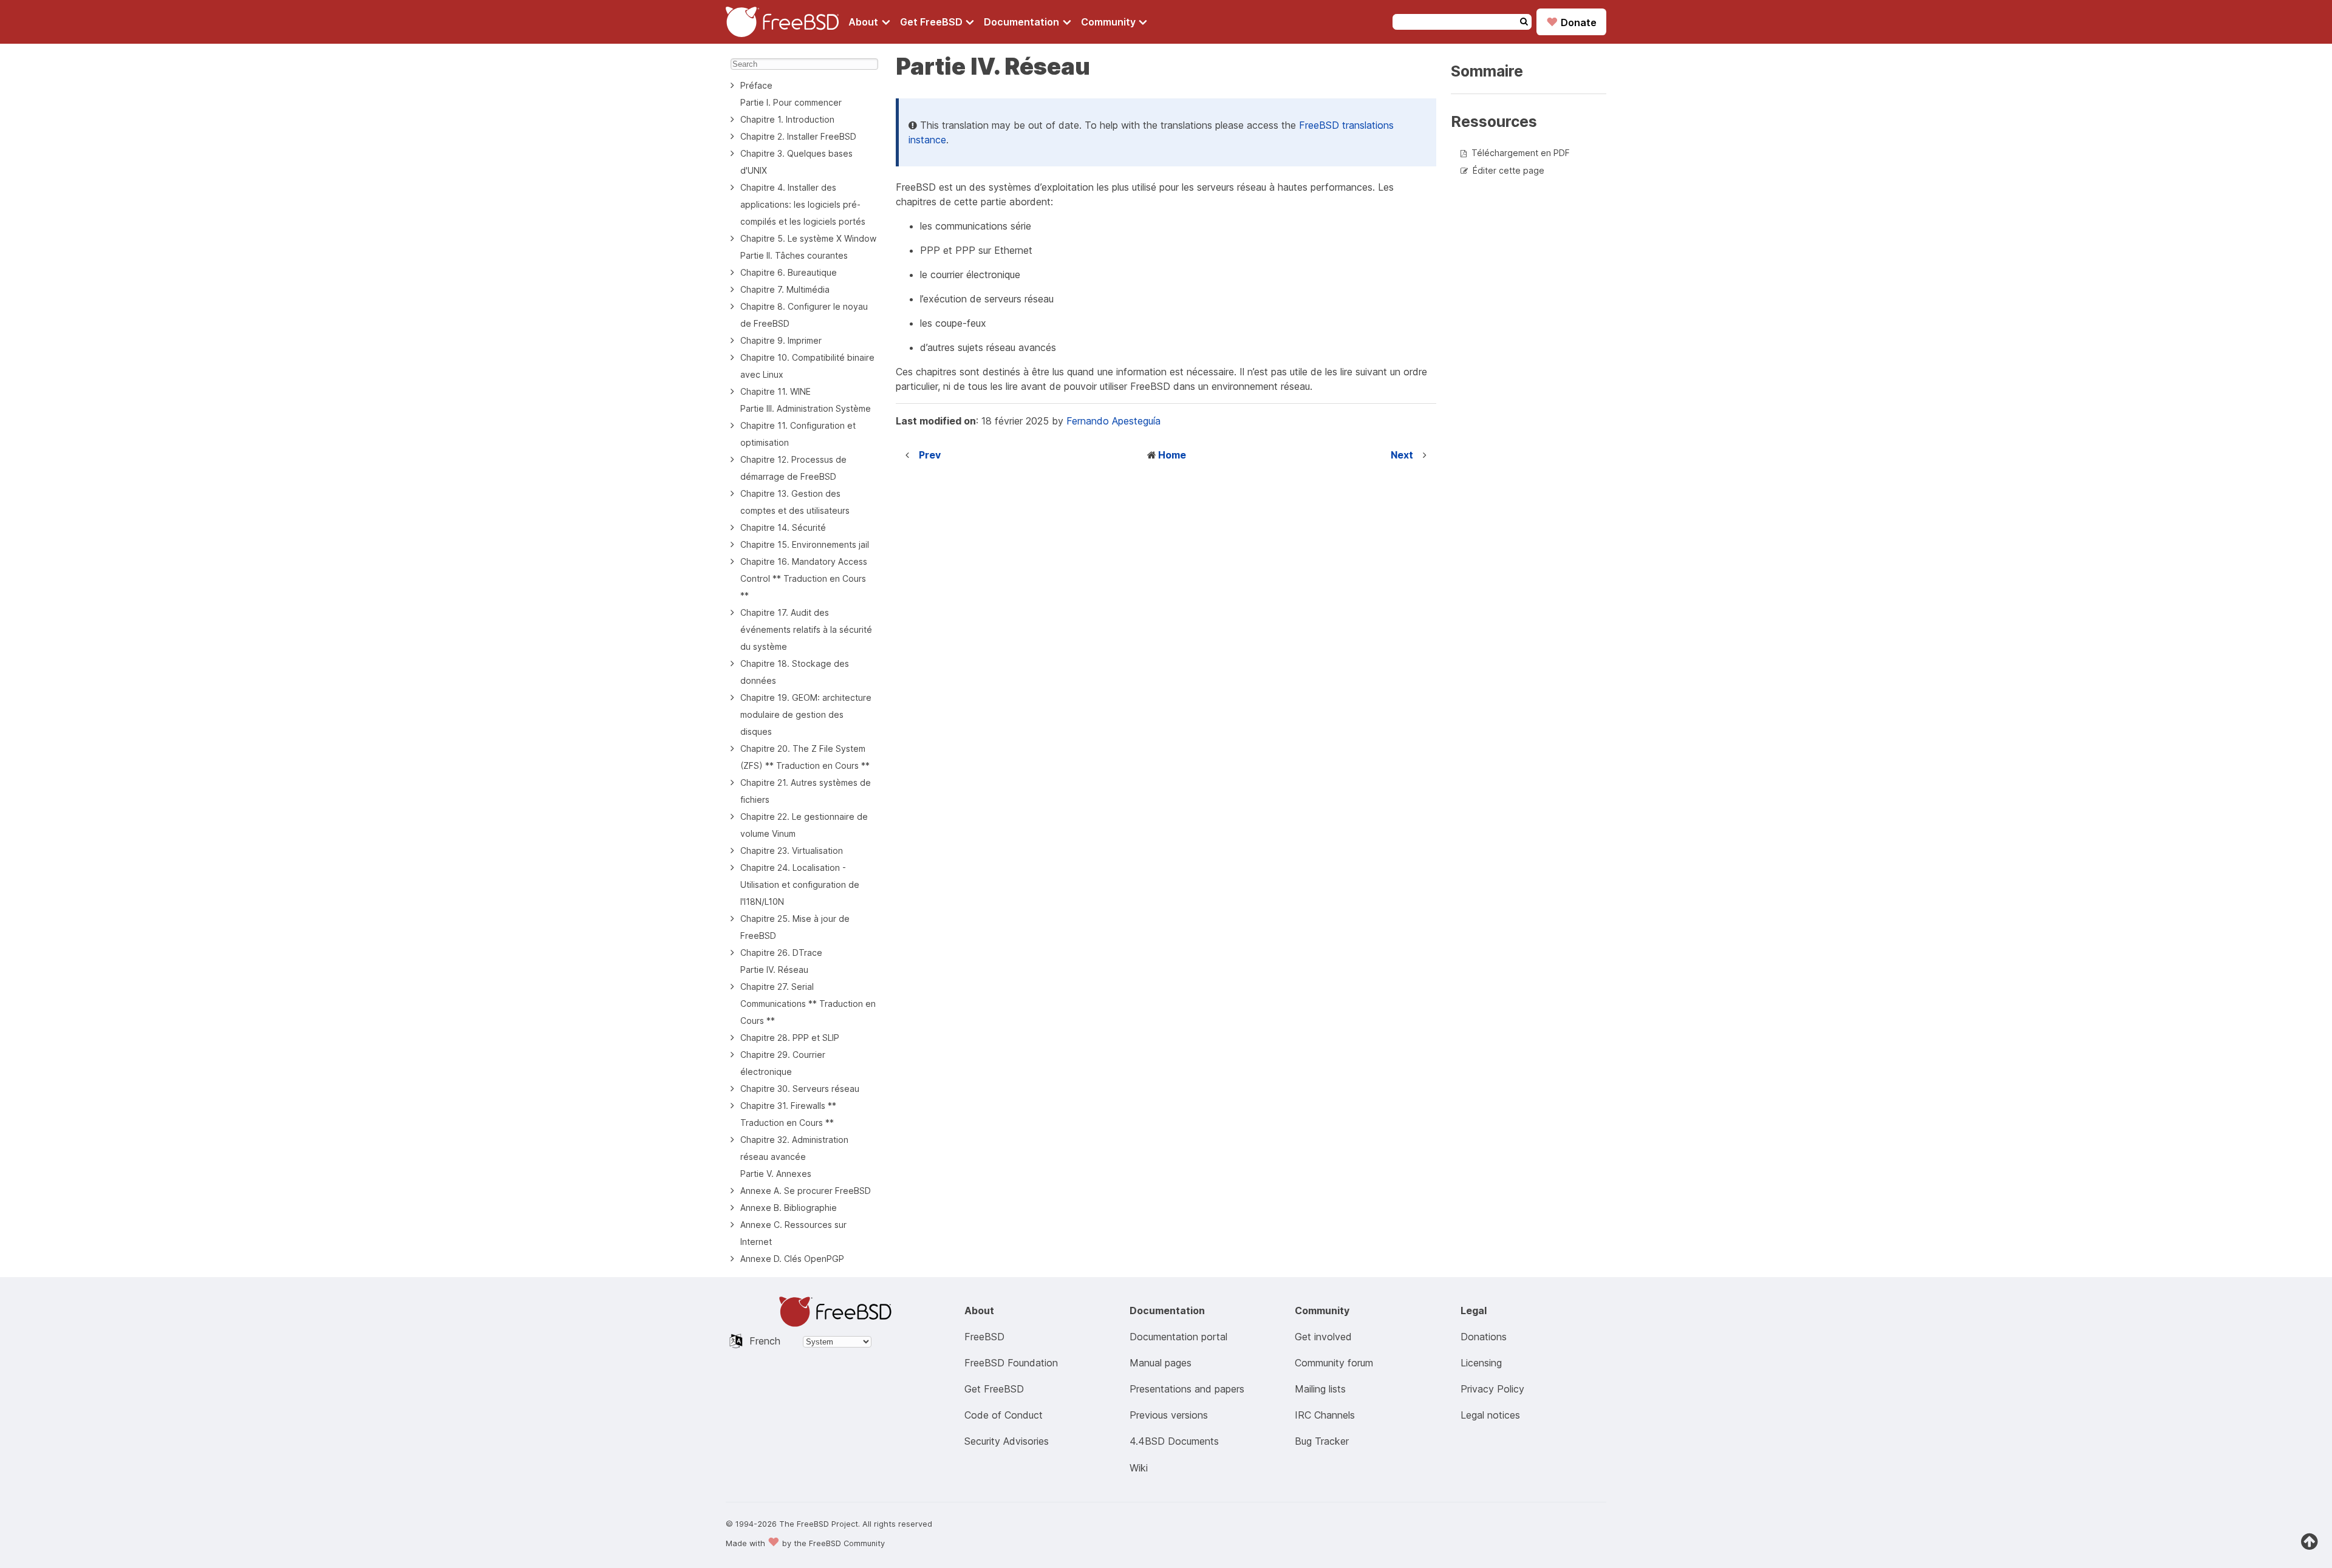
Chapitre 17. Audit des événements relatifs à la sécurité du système (806, 629)
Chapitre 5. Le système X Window (808, 238)
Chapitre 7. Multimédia (785, 289)
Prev (930, 455)
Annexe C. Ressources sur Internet (793, 1233)
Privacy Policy (1492, 1389)
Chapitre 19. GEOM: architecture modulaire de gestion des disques (806, 714)
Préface (756, 85)
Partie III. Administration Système (806, 408)
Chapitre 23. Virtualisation (792, 850)
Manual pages (1161, 1363)
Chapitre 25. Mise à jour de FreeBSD (795, 927)
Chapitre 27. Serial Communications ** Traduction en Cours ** (808, 1004)
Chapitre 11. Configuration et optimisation (798, 434)
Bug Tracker (1322, 1441)
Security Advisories (1007, 1441)
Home (1172, 455)
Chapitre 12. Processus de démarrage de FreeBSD (793, 468)
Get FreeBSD (932, 22)
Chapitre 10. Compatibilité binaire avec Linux (807, 366)
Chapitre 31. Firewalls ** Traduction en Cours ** (788, 1114)
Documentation (1023, 22)
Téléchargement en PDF (1521, 153)
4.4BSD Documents (1174, 1441)
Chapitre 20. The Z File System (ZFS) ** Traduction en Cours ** (805, 757)
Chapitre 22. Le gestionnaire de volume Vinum (804, 825)
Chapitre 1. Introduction (787, 119)
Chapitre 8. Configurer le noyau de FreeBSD (804, 315)
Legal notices (1490, 1415)
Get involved (1323, 1337)
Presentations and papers (1187, 1389)
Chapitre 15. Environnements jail (805, 544)
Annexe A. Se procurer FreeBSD (806, 1191)
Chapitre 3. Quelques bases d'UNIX (796, 162)
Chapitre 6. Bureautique (789, 272)
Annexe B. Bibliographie (789, 1208)
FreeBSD (984, 1337)
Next (1402, 455)
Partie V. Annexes (776, 1174)
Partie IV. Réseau (774, 970)
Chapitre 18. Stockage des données (795, 672)
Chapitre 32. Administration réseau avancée (794, 1148)
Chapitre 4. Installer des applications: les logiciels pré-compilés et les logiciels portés (803, 204)
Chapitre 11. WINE (776, 391)
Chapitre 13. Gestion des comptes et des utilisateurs (795, 502)
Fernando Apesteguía (1113, 421)
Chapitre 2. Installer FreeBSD (798, 136)
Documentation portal (1178, 1337)
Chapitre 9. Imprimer (781, 340)
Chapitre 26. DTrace (781, 953)
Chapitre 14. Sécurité (783, 527)
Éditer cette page (1509, 170)
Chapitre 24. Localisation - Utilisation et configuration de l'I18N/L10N (800, 885)
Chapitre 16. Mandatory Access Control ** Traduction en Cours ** (804, 578)
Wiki (1139, 1468)
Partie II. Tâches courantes (794, 255)
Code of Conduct (1004, 1415)
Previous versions (1169, 1415)
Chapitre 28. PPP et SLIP (790, 1038)
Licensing (1481, 1363)
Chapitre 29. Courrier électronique (783, 1063)
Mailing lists (1320, 1389)
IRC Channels (1325, 1415)
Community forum (1334, 1363)
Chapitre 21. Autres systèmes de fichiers (806, 791)
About (864, 22)
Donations (1484, 1337)
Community (1110, 22)
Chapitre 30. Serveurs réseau (800, 1089)
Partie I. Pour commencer (791, 102)
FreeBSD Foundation (1011, 1363)
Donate (1571, 22)
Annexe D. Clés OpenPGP (792, 1259)
